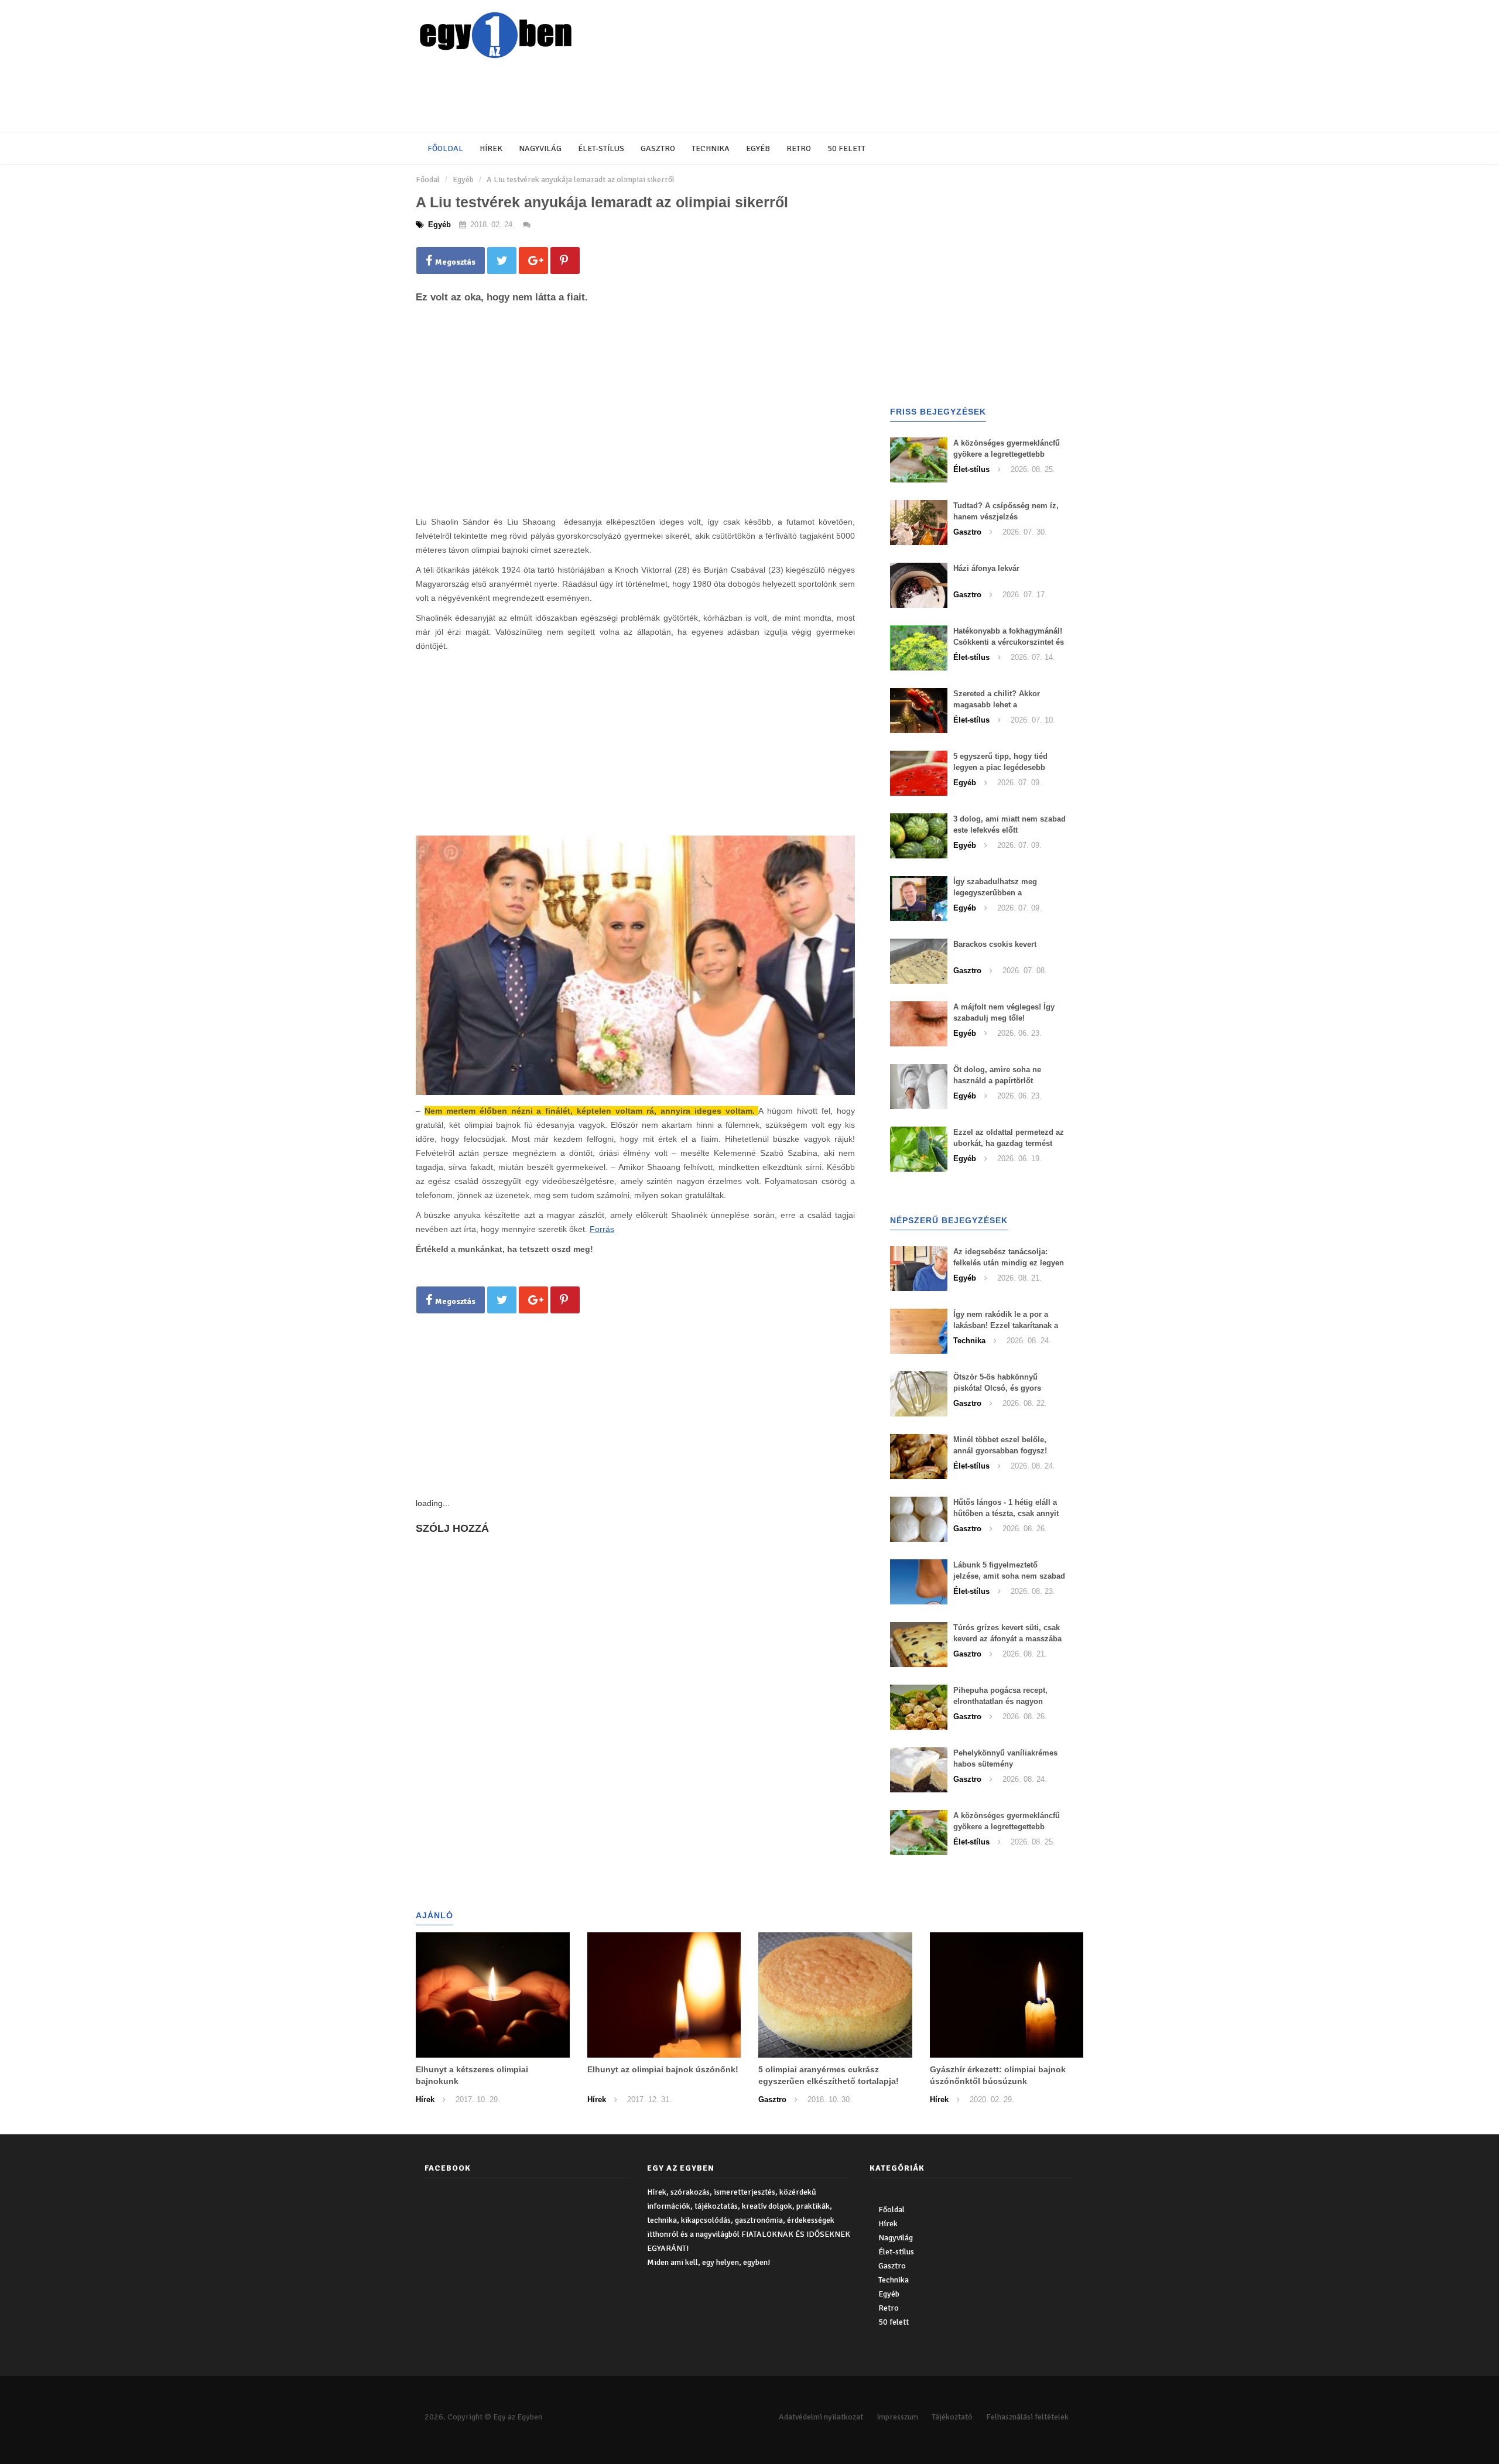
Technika (711, 148)
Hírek (491, 148)
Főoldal (445, 148)
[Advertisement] (700, 97)
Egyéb (758, 148)
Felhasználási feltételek (1027, 2417)
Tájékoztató (952, 2417)
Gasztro (658, 148)
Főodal (428, 179)
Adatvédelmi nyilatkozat (821, 2417)
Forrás (602, 1229)
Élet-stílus (601, 148)
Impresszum (897, 2417)
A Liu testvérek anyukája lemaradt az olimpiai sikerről (581, 179)
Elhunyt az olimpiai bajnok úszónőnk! (663, 2069)
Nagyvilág (540, 148)
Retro (799, 148)
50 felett (846, 148)
